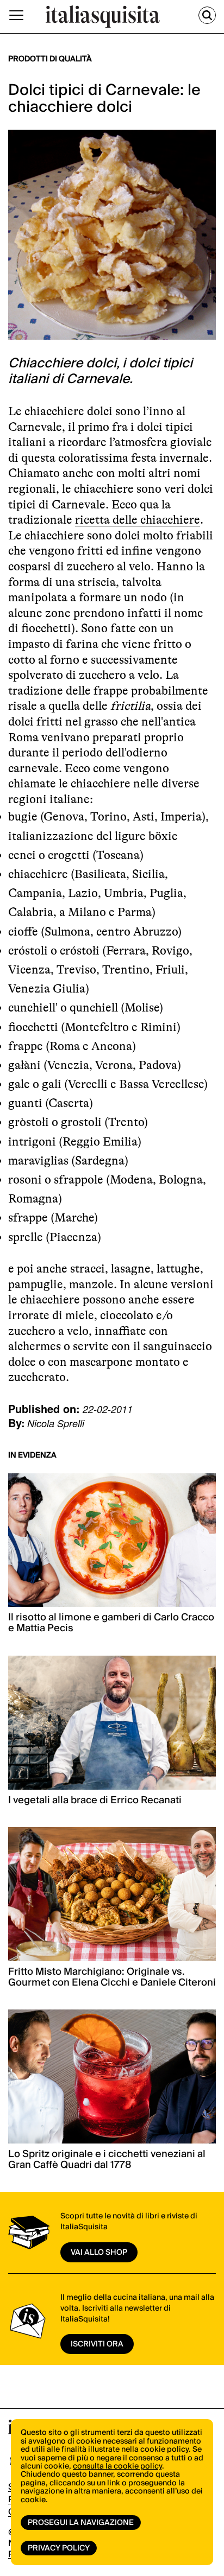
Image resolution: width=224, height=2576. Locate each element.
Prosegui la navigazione (81, 2523)
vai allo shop (99, 2253)
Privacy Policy (59, 2548)
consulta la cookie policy (117, 2466)
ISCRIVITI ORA (97, 2344)
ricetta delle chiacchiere (138, 520)
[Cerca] (207, 15)
